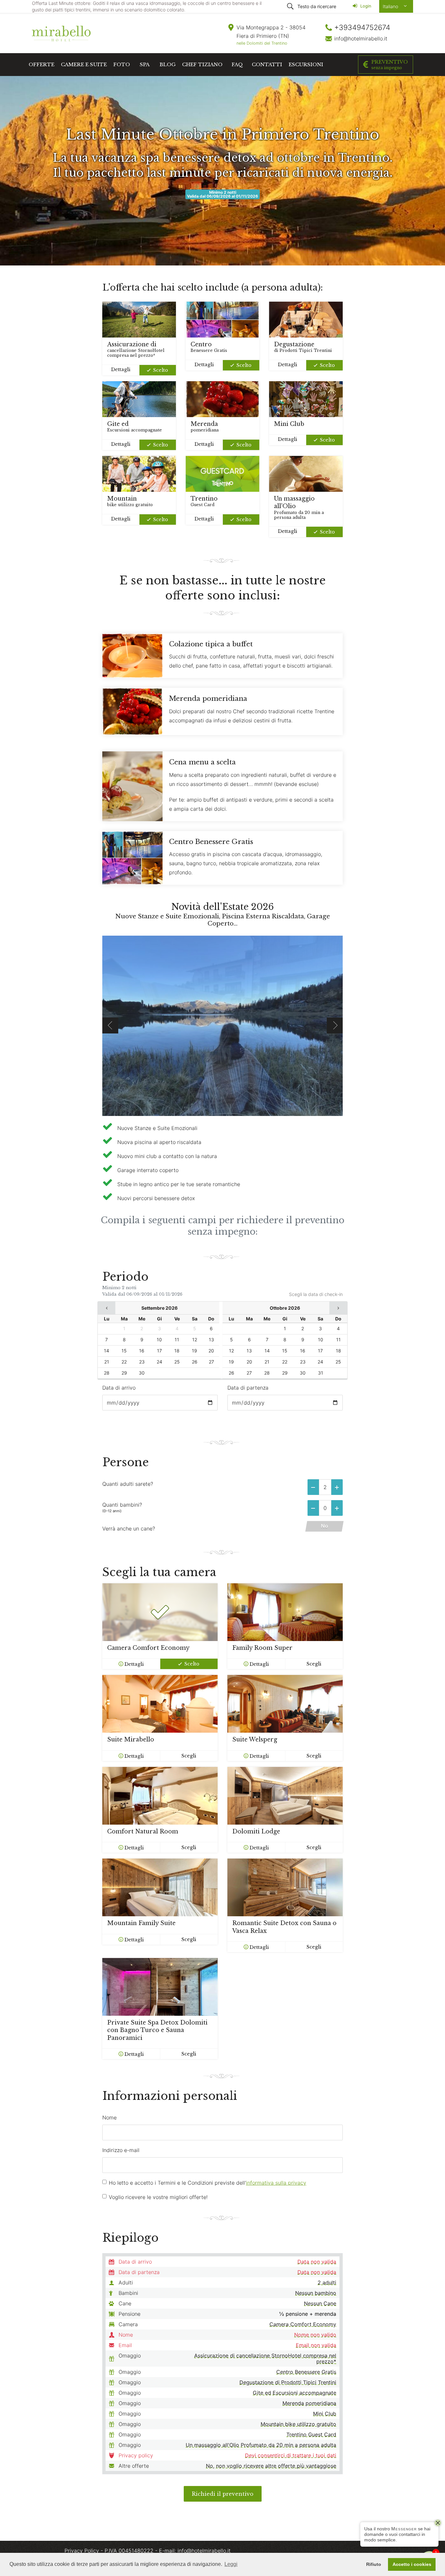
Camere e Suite (84, 64)
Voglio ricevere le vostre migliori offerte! (158, 2197)
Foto (122, 64)
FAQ (237, 64)
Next (335, 1025)
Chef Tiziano (202, 64)
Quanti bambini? (122, 1507)
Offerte (42, 64)
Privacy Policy (83, 2551)
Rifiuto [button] (374, 2564)
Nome (109, 2117)
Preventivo (390, 64)
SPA (145, 64)
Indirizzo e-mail (121, 2150)
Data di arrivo (119, 1388)
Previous (110, 1025)
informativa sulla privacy (276, 2183)
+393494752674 (362, 27)
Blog (168, 64)
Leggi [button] (231, 2564)
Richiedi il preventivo (223, 2494)
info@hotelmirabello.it (361, 38)
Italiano (391, 6)
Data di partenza (248, 1388)
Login (365, 6)
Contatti (267, 64)
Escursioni (306, 64)
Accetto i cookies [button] (412, 2564)
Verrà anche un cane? (129, 1529)
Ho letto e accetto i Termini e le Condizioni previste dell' (208, 2183)
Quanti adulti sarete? (128, 1484)
